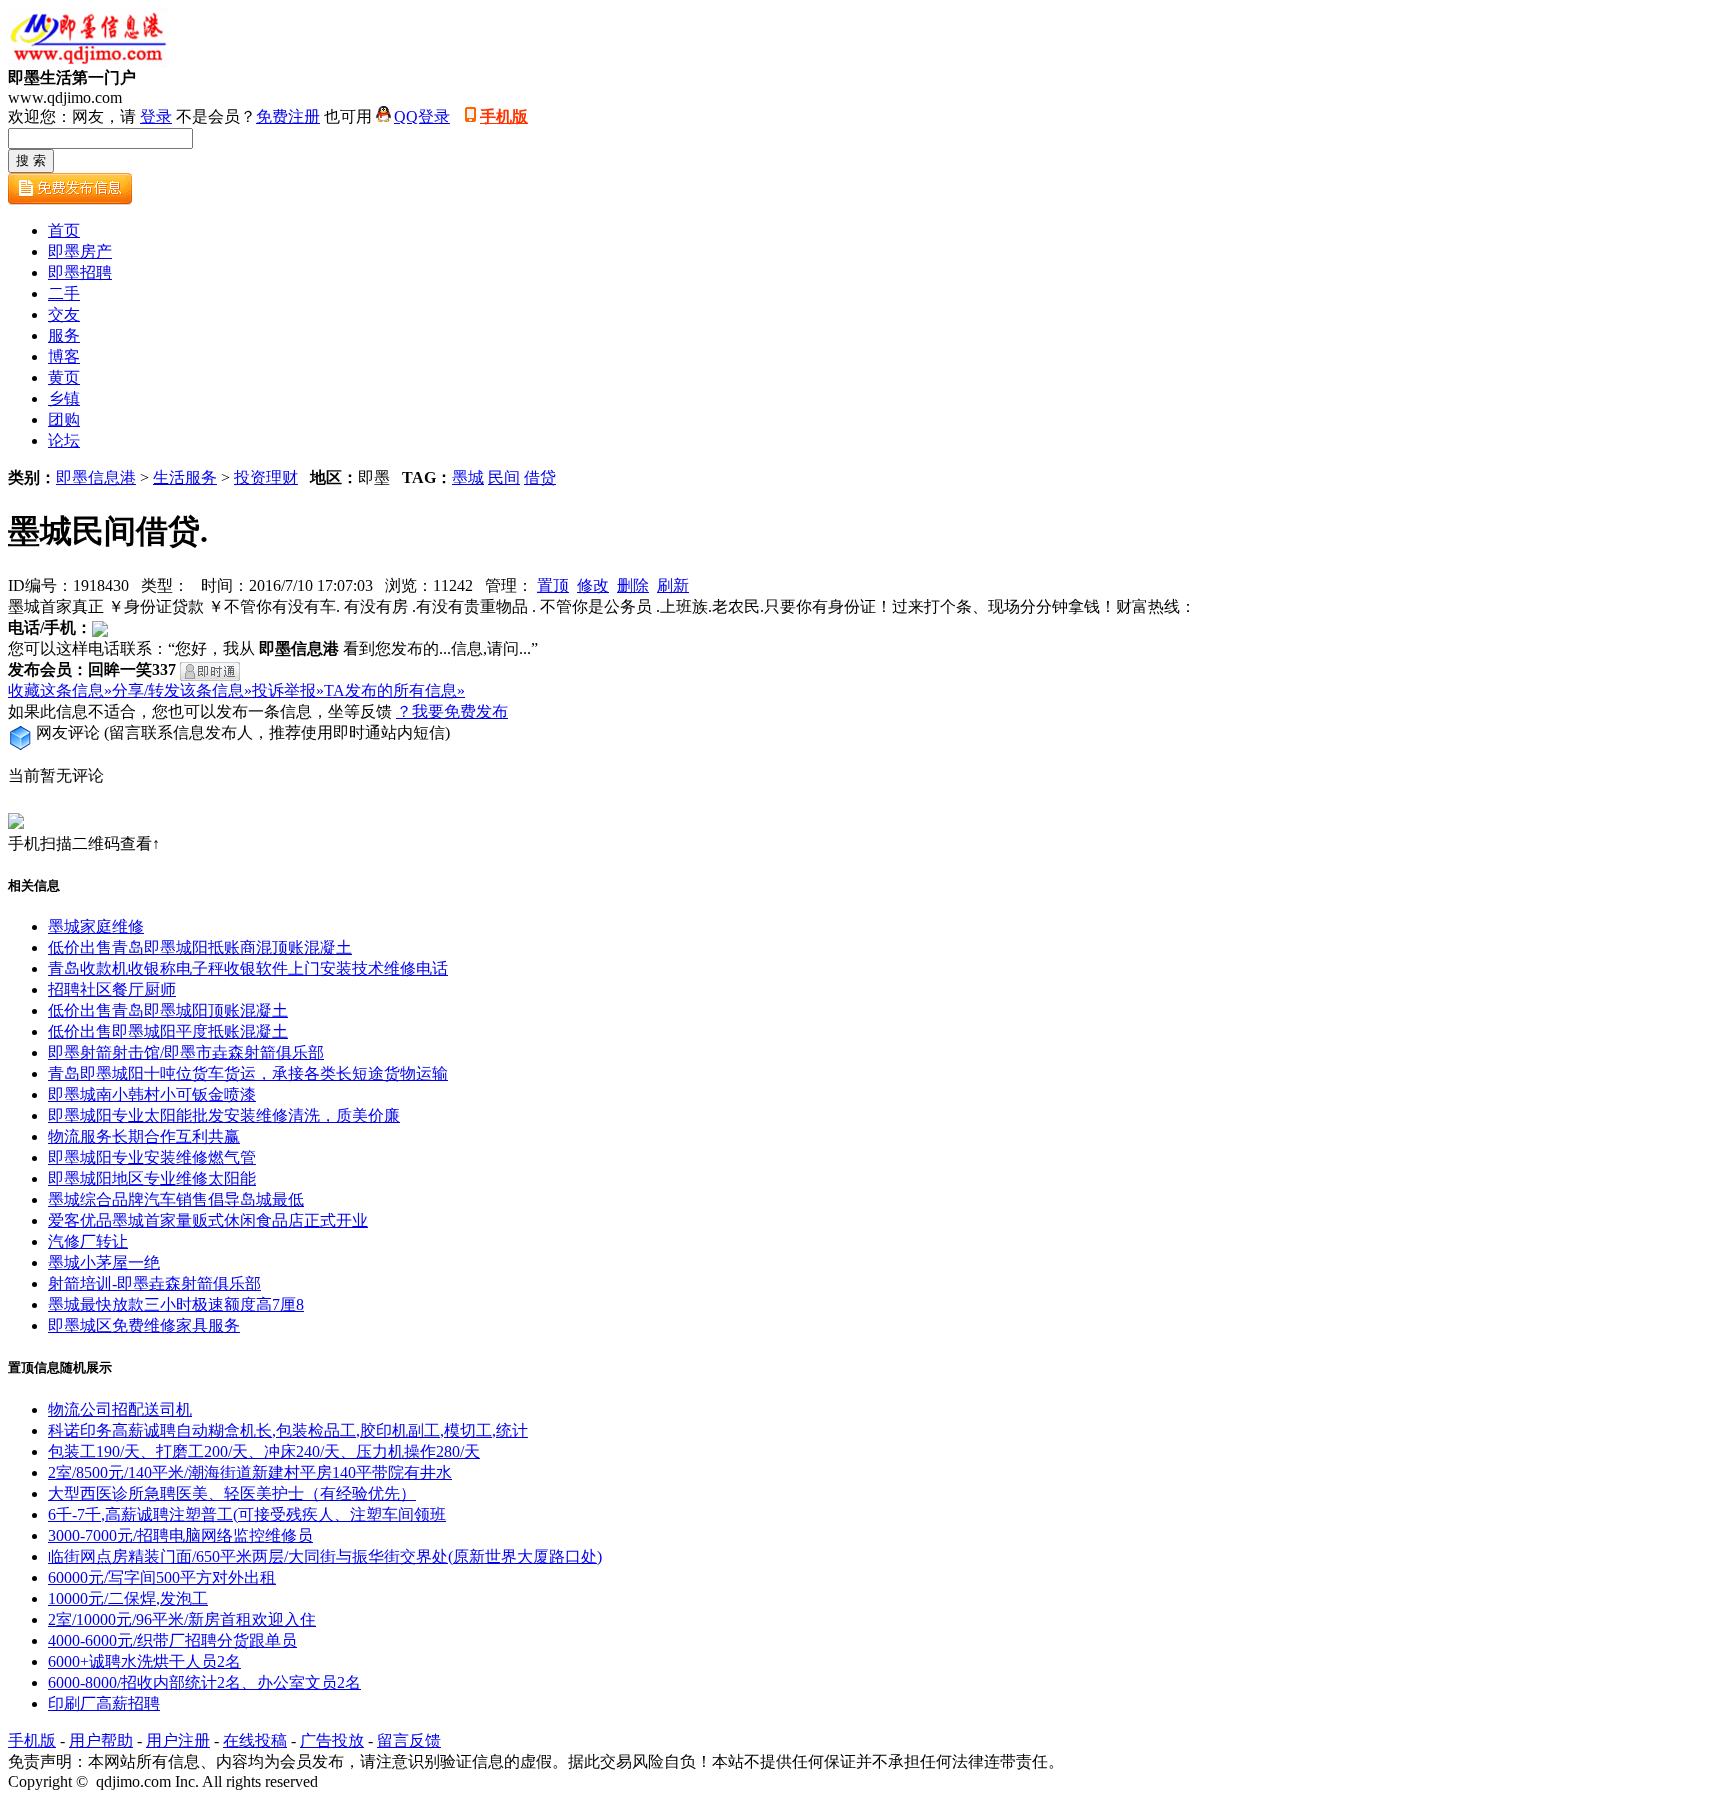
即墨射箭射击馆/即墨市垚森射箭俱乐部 (186, 1052)
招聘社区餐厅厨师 (112, 989)
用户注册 (178, 1740)
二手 (64, 293)
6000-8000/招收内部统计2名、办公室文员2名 (204, 1682)
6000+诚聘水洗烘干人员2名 (144, 1661)
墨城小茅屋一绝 (104, 1262)
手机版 (504, 116)
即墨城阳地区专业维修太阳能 (152, 1178)
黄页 (64, 377)
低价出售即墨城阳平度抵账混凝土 (168, 1031)
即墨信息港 (96, 477)
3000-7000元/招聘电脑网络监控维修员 (180, 1535)
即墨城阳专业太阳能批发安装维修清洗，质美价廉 (224, 1115)
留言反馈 (409, 1740)
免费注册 (288, 116)
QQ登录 (422, 116)
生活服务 (185, 477)
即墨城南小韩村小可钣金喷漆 (152, 1094)
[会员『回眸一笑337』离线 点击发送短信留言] (210, 671)
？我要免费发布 (452, 711)
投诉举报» (288, 690)
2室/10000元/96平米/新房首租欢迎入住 (182, 1619)
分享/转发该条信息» (182, 690)
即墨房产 (80, 251)
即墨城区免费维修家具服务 (144, 1325)
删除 (633, 585)
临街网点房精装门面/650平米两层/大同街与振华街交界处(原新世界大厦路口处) (325, 1556)
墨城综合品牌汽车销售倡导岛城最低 (176, 1199)
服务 (64, 335)
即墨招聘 (80, 272)
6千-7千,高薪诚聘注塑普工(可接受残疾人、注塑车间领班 (247, 1514)
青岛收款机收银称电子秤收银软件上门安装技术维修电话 (248, 968)
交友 (64, 314)
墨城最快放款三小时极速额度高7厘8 (176, 1304)
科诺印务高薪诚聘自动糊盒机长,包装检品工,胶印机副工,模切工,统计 (288, 1430)
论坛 (64, 440)
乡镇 (64, 398)
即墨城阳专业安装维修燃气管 (152, 1157)
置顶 (553, 585)
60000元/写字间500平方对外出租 (162, 1577)
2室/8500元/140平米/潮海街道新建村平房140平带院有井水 (250, 1472)
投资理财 (266, 477)
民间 (504, 477)
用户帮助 (101, 1740)
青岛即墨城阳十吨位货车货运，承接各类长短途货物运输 (248, 1073)
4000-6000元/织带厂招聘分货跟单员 (172, 1640)
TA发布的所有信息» (394, 690)
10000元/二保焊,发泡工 (128, 1598)
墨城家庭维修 (96, 926)
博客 (64, 356)
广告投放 (332, 1740)
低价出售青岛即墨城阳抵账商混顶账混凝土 (200, 947)
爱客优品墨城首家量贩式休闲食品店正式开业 (208, 1220)
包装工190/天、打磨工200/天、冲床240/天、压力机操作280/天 (264, 1451)
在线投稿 (255, 1740)
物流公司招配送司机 (120, 1409)
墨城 (468, 477)
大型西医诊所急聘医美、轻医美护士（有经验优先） (232, 1493)
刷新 (673, 585)
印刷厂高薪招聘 (104, 1703)
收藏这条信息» (60, 690)
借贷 (540, 477)
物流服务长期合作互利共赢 (144, 1136)
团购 (64, 419)
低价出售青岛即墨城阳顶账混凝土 (168, 1010)
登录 (156, 116)
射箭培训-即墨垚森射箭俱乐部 (154, 1283)
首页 (64, 230)
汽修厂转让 (88, 1241)
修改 (593, 585)
